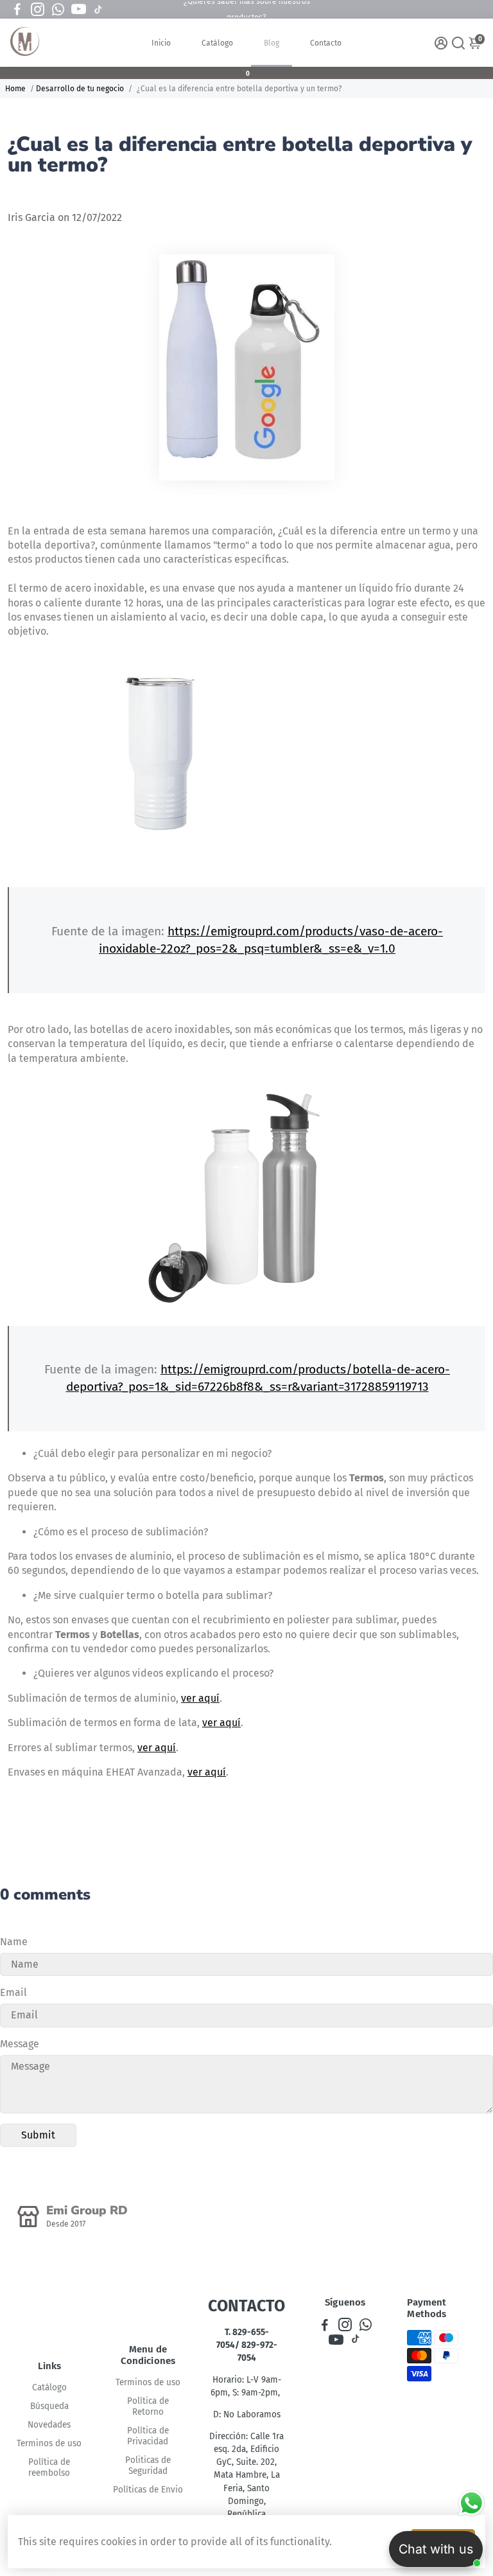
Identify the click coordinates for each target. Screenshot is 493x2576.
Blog (272, 43)
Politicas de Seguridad (148, 2466)
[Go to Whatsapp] (58, 10)
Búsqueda (49, 2406)
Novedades (49, 2425)
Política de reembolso (49, 2467)
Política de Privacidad (148, 2436)
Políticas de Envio (148, 2490)
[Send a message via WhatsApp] (471, 2503)
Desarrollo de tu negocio (80, 89)
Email (13, 1992)
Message (20, 2044)
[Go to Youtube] (79, 10)
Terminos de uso (49, 2443)
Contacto (326, 43)
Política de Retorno (148, 2406)
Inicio (161, 43)
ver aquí (200, 1698)
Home (15, 89)
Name (14, 1942)
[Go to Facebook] (17, 10)
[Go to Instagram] (38, 10)
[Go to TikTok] (98, 10)
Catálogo (217, 43)
